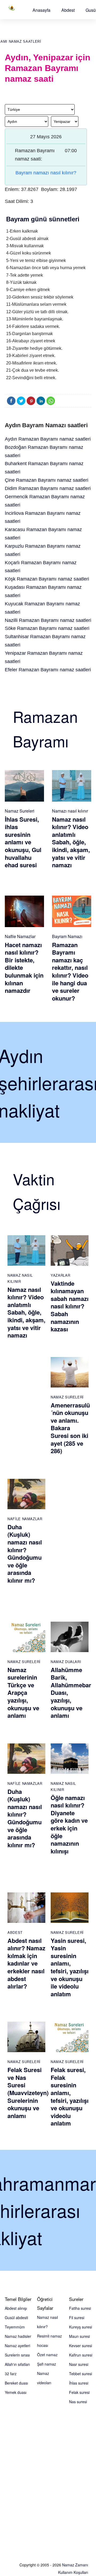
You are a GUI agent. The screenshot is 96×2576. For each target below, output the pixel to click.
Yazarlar (60, 1275)
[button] (41, 10)
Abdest (68, 10)
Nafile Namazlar (20, 936)
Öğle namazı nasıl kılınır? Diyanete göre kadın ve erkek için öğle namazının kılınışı (69, 1824)
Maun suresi (79, 2336)
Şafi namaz (47, 2364)
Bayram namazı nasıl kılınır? (46, 173)
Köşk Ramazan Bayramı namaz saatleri (47, 579)
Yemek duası (16, 2392)
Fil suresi (77, 2318)
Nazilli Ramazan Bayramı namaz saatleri (48, 620)
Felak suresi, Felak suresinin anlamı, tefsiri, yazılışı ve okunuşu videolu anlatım (70, 2096)
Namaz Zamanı (75, 2565)
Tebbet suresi (81, 2374)
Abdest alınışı (16, 2308)
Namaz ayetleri (17, 2346)
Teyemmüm (15, 2327)
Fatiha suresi (80, 2308)
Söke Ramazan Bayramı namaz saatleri (47, 628)
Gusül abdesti (16, 2318)
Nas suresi (78, 2402)
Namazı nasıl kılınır (70, 811)
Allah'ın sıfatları (17, 2364)
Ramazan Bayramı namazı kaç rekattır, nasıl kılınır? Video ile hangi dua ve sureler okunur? (70, 971)
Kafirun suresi (81, 2355)
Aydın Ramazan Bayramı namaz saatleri (48, 439)
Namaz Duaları (66, 1662)
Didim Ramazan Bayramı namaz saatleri (48, 488)
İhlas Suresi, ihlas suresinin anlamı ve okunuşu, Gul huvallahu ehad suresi (23, 842)
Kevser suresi (81, 2346)
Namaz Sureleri (20, 811)
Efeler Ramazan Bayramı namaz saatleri (48, 670)
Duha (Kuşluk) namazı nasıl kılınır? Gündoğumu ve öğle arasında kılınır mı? (25, 1554)
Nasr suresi (79, 2364)
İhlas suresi (79, 2383)
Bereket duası (16, 2383)
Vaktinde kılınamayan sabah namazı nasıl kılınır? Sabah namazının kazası (70, 1306)
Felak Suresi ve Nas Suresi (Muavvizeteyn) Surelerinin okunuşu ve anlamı (28, 2093)
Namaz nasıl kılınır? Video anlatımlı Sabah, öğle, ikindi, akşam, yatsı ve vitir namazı (71, 842)
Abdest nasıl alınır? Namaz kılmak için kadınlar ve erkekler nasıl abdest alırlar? (26, 1963)
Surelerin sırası (17, 2355)
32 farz (11, 2374)
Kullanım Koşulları (73, 2572)
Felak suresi (79, 2392)
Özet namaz (47, 2355)
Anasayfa (41, 10)
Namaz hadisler (18, 2336)
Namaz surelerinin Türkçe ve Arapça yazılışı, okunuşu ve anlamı (23, 1693)
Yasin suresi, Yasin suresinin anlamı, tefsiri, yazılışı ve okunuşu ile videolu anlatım (70, 1967)
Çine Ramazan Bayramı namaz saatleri (47, 480)
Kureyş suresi (81, 2327)
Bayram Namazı (67, 936)
